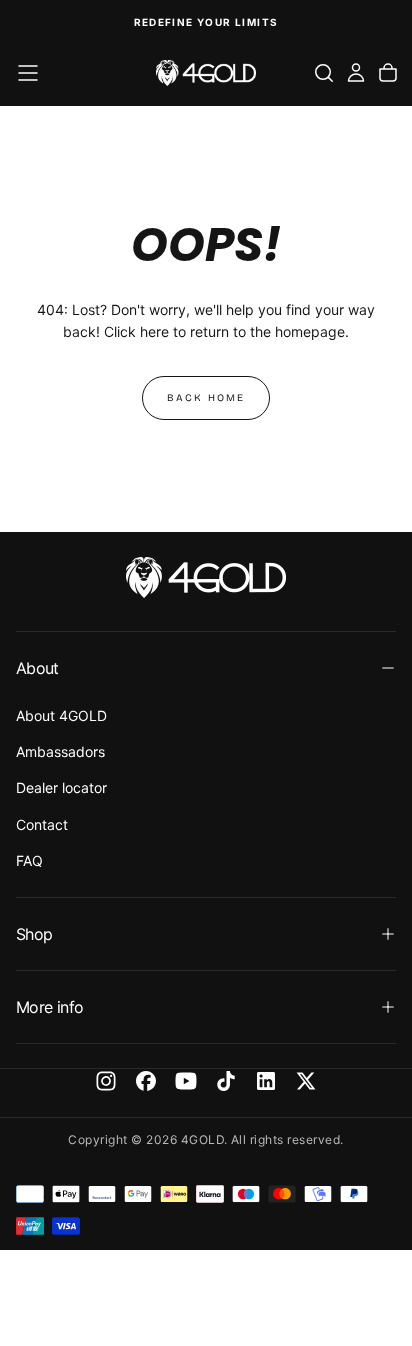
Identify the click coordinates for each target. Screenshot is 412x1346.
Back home (206, 398)
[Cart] (388, 73)
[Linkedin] (266, 1081)
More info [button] (49, 1007)
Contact (42, 824)
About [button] (37, 668)
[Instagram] (106, 1081)
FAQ (29, 860)
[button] (28, 73)
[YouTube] (186, 1081)
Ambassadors (60, 751)
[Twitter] (306, 1081)
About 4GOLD (61, 715)
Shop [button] (34, 934)
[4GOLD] (206, 577)
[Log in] (356, 73)
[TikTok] (226, 1081)
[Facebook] (146, 1081)
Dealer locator (61, 787)
